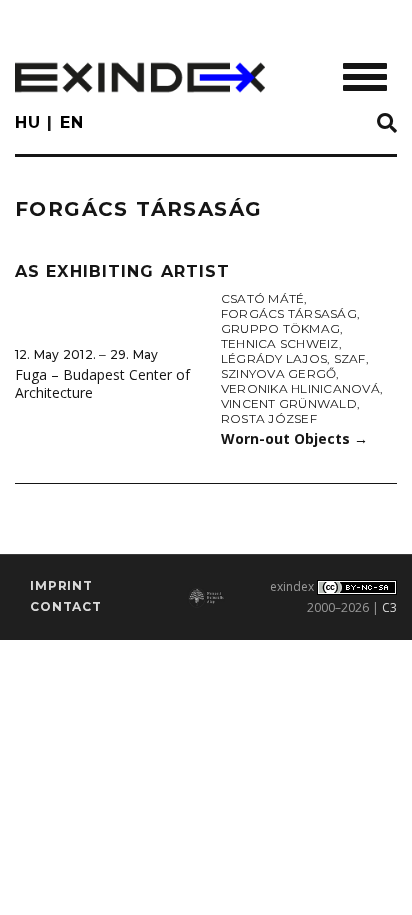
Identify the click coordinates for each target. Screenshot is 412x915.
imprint (61, 585)
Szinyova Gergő (278, 373)
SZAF (350, 358)
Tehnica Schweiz (280, 343)
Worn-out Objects (294, 438)
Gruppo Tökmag (280, 328)
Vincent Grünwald (289, 403)
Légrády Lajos (274, 358)
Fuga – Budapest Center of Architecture (102, 384)
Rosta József (269, 418)
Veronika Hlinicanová (300, 388)
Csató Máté (262, 298)
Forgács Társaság (289, 313)
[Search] (387, 124)
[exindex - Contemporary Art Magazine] (140, 77)
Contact (66, 606)
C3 (389, 607)
